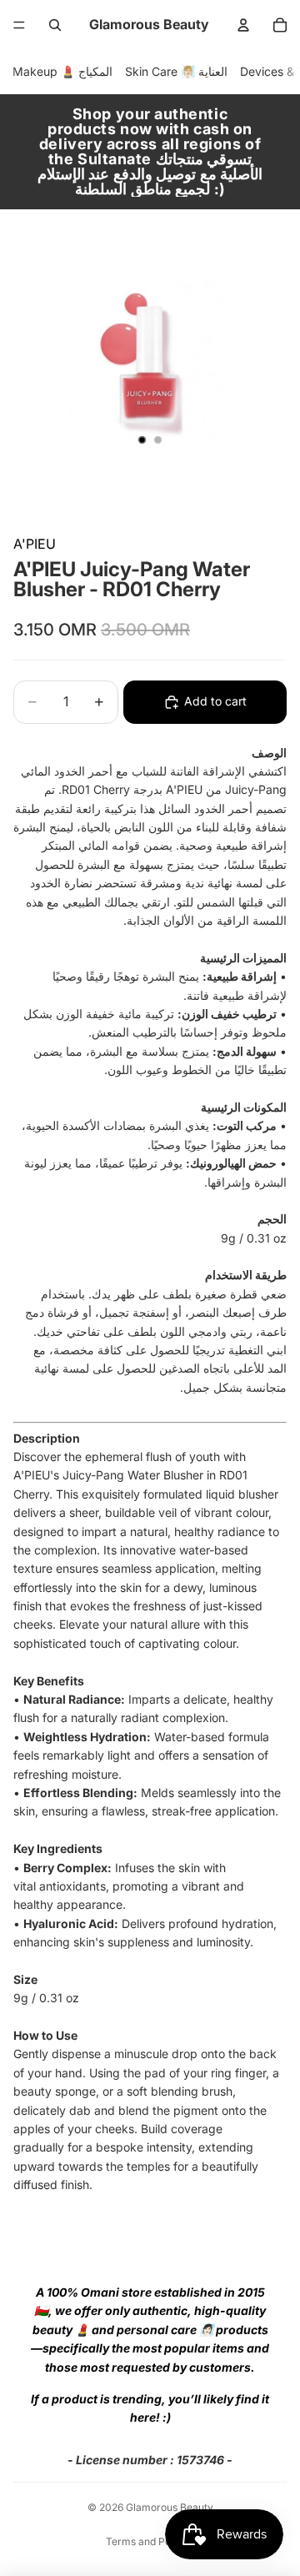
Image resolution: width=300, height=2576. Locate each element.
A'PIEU (35, 544)
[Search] (55, 25)
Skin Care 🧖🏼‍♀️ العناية (176, 71)
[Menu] (19, 25)
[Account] (243, 25)
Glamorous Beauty (170, 2507)
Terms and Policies (150, 2541)
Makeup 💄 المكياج (62, 71)
